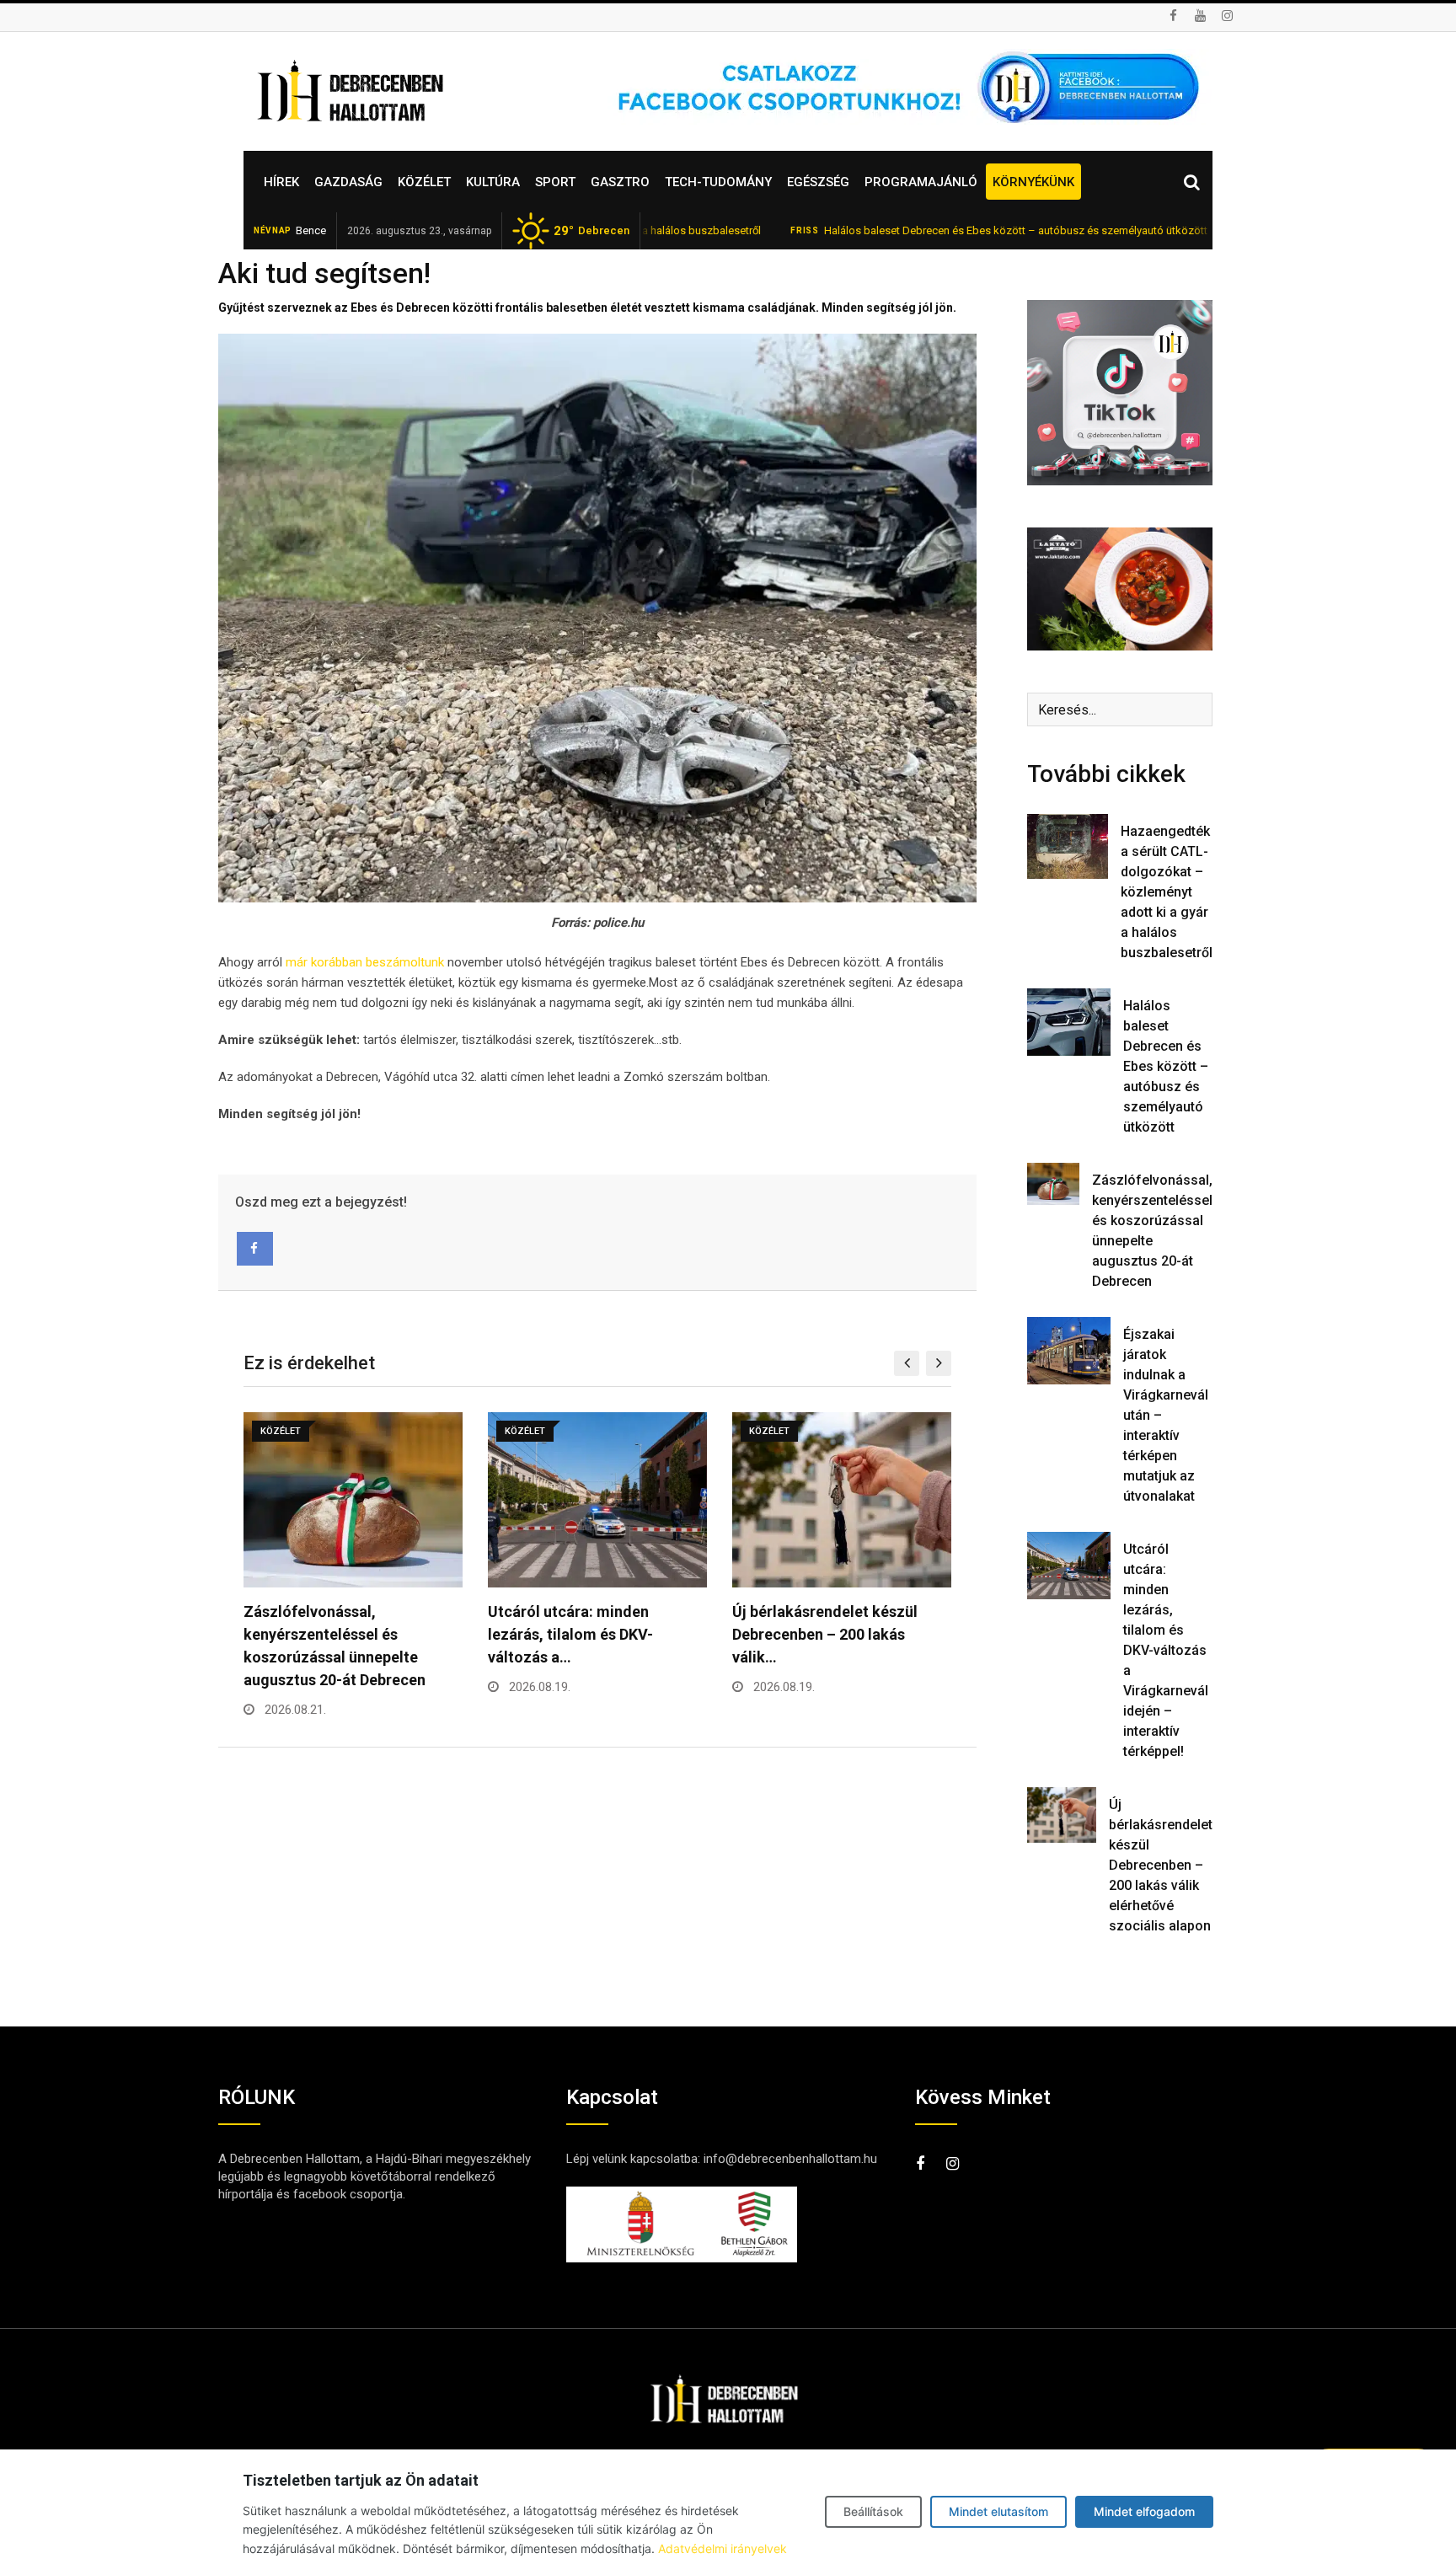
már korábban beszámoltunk (365, 962)
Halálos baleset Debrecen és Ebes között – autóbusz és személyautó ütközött (919, 230)
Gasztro (620, 182)
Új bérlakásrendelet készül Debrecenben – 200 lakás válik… (825, 1634)
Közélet (424, 182)
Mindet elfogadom (1144, 2511)
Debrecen (591, 231)
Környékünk (1033, 182)
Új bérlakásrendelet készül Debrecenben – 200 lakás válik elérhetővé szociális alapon (1161, 1865)
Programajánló (921, 182)
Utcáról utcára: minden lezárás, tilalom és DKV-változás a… (570, 1634)
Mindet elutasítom (998, 2511)
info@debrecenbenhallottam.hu (790, 2159)
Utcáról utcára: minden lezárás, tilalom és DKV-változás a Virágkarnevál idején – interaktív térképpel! (1166, 1650)
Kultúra (493, 182)
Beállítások (873, 2511)
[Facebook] (255, 1249)
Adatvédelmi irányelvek (723, 2548)
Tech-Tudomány (718, 182)
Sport (555, 182)
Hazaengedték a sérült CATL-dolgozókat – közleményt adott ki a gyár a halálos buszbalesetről (1167, 892)
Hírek (281, 182)
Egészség (818, 182)
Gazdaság (348, 182)
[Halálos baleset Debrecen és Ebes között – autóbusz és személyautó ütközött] (1069, 1022)
